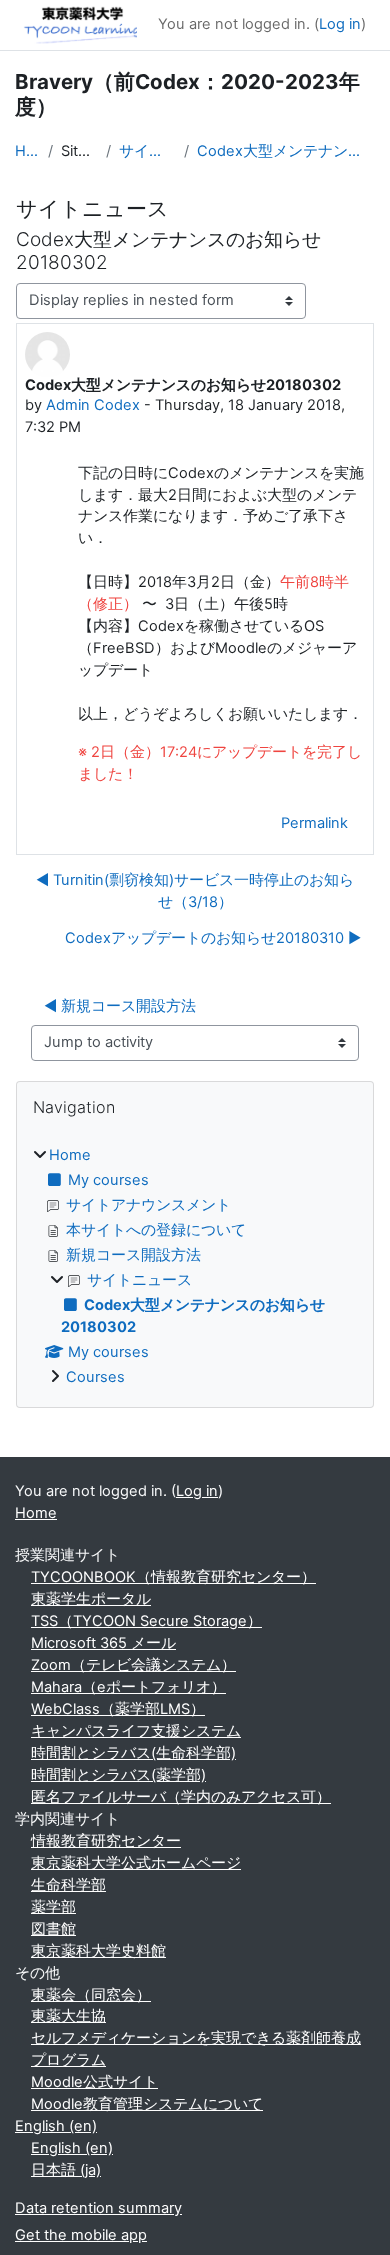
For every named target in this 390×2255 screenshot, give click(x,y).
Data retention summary (98, 2208)
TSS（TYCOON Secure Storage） (146, 1621)
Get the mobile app (81, 2235)
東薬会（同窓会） (91, 1995)
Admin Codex (93, 405)
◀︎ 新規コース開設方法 (120, 1006)
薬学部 (53, 1907)
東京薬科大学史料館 (98, 1951)
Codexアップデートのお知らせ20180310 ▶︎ (213, 938)
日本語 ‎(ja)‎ (66, 2170)
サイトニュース (147, 151)
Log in (340, 24)
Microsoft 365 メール (103, 1643)
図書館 (53, 1929)
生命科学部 (68, 1885)
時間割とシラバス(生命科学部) (133, 1753)
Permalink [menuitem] (314, 823)
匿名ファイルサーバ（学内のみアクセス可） (181, 1797)
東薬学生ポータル (91, 1599)
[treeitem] (195, 1267)
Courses (95, 1377)
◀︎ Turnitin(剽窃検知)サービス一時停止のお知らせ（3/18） (195, 891)
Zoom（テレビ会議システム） (133, 1665)
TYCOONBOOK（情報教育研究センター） (173, 1577)
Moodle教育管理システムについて (147, 2104)
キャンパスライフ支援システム (136, 1731)
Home (27, 151)
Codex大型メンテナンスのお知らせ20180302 (286, 151)
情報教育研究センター (106, 1841)
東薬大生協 (68, 2016)
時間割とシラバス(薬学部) (118, 1775)
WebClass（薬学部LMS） (118, 1709)
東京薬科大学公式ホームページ (136, 1863)
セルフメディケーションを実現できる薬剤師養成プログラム (196, 2049)
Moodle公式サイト (94, 2082)
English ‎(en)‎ (56, 2126)
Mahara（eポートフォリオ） (128, 1687)
